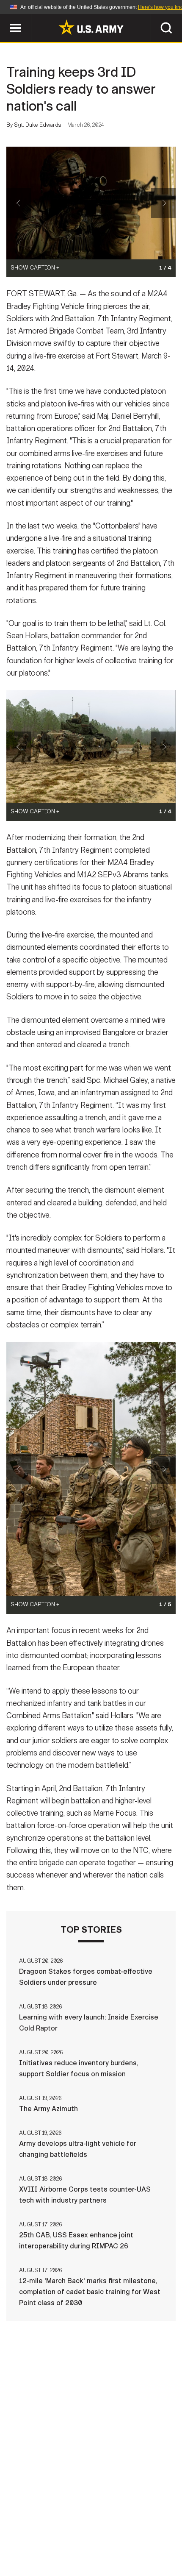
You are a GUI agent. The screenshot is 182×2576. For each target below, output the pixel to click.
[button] (4, 18)
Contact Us (59, 2527)
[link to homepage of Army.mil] (91, 27)
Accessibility (51, 2539)
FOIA (96, 2539)
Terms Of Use (152, 2527)
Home (18, 2527)
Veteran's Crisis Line (91, 2550)
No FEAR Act (136, 2539)
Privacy (104, 2527)
